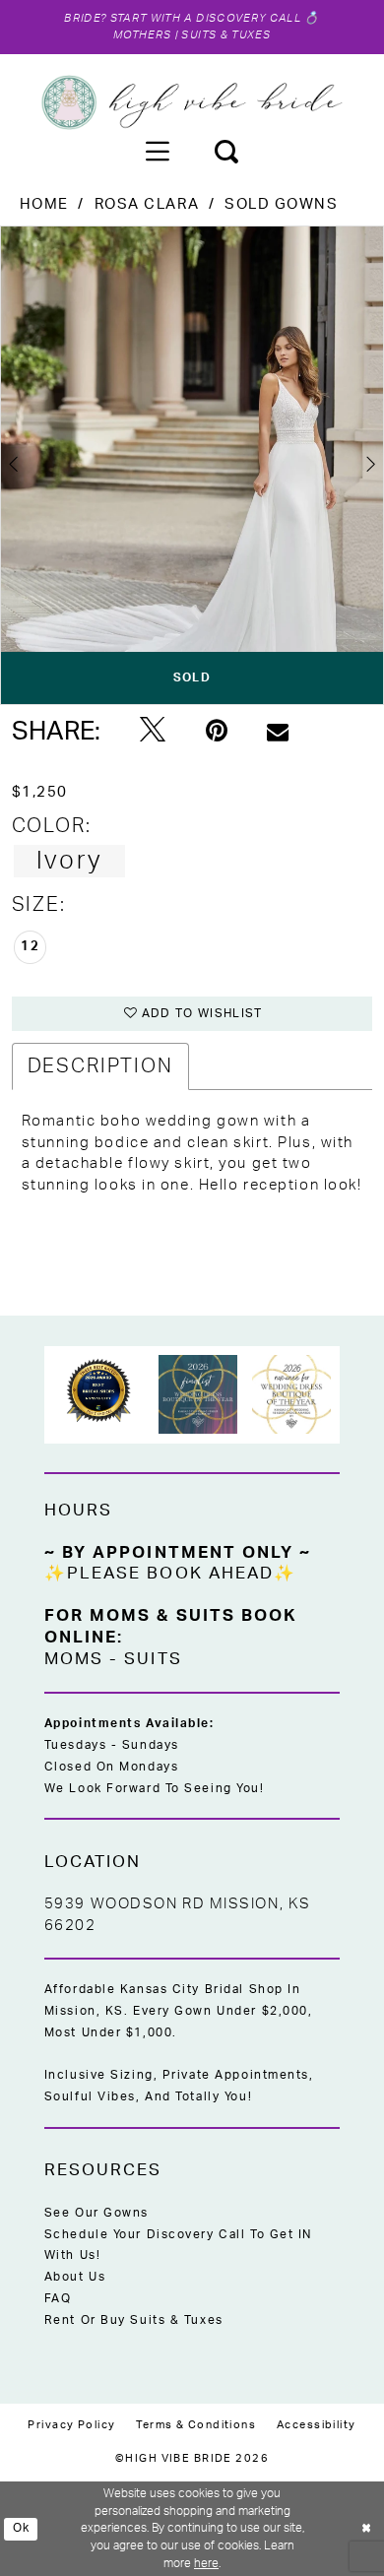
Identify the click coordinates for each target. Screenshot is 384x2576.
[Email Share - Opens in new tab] (278, 732)
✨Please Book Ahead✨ (171, 1574)
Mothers (142, 35)
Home (44, 204)
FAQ (58, 2298)
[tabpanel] (192, 465)
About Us (75, 2277)
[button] (157, 151)
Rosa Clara (147, 204)
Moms (74, 1659)
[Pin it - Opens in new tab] (217, 731)
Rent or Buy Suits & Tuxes (134, 2320)
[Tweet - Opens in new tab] (153, 731)
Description (100, 1066)
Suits (153, 1659)
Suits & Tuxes (225, 35)
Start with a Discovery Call (205, 18)
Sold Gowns (282, 204)
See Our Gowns (96, 2213)
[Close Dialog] (366, 2528)
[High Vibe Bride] (192, 102)
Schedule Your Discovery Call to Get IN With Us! (178, 2245)
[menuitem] (157, 151)
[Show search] (227, 151)
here (206, 2564)
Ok (22, 2528)
